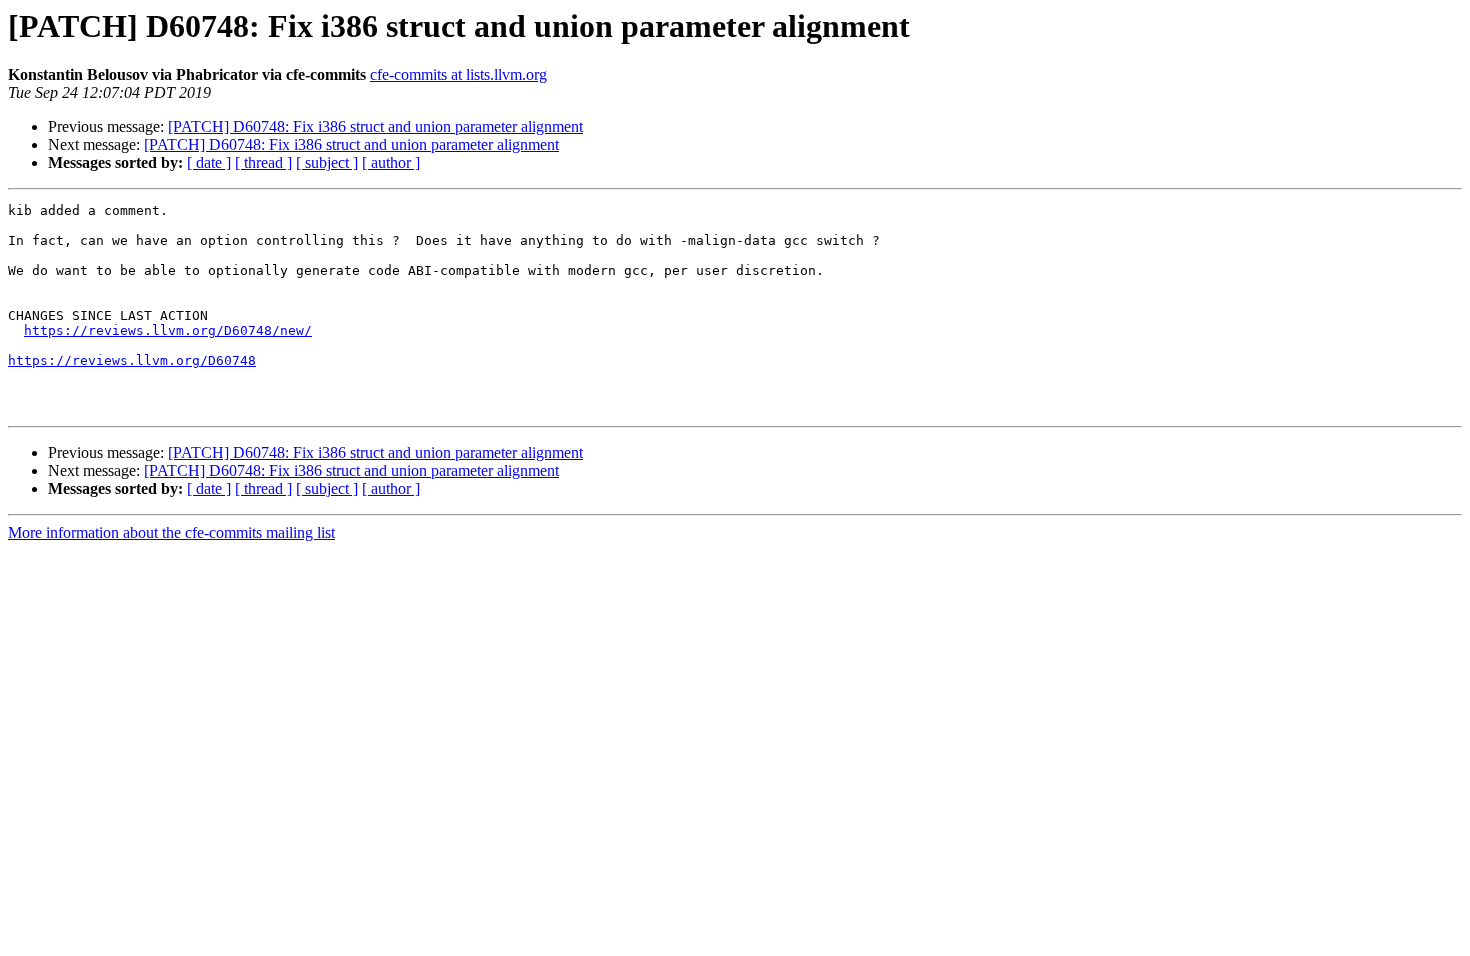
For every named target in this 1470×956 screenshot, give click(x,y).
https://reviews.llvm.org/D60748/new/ (168, 330)
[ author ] (391, 162)
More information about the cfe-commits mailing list (171, 532)
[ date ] (209, 162)
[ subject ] (327, 162)
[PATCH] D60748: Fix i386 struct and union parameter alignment (375, 126)
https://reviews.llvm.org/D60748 (132, 360)
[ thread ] (263, 162)
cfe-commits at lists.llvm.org (458, 74)
